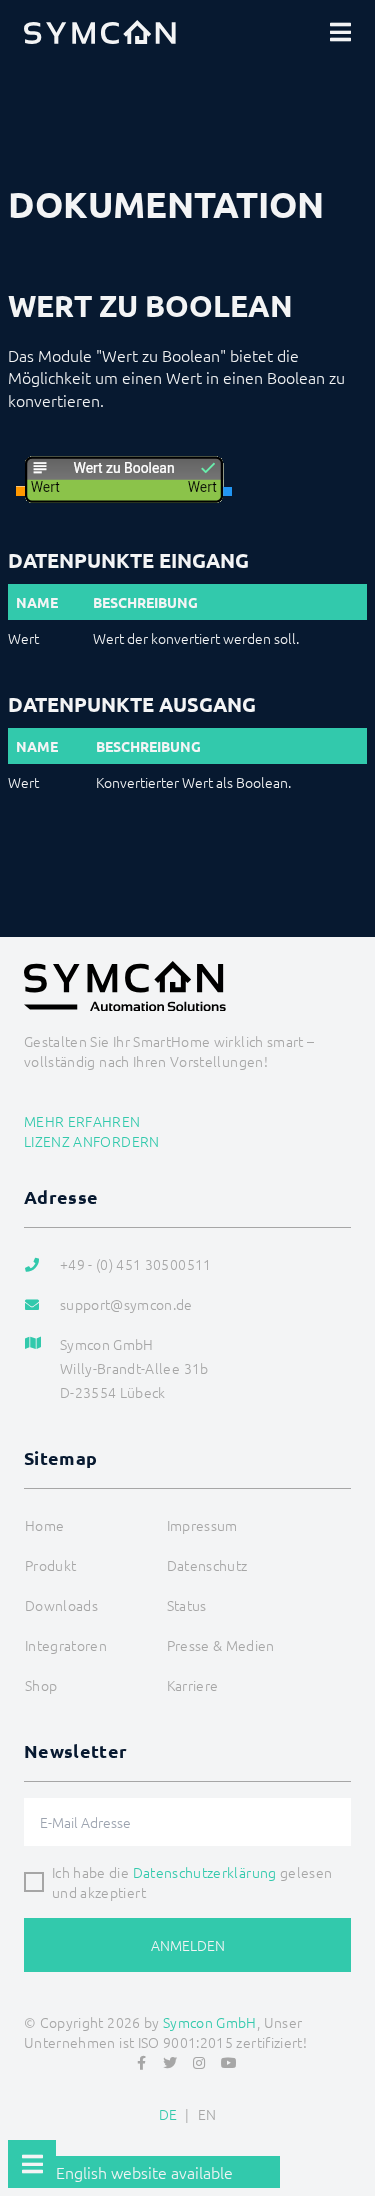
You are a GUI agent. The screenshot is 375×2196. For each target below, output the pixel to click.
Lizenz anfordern (92, 1141)
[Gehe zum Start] (351, 2132)
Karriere (193, 1685)
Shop (41, 1685)
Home (44, 1525)
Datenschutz (207, 1565)
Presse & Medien (221, 1645)
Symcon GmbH (210, 2022)
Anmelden (188, 1945)
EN (207, 2114)
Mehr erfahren (82, 1121)
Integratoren (66, 1645)
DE (168, 2114)
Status (187, 1605)
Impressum (202, 1525)
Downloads (61, 1605)
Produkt (50, 1565)
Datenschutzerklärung (205, 1872)
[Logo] (100, 32)
